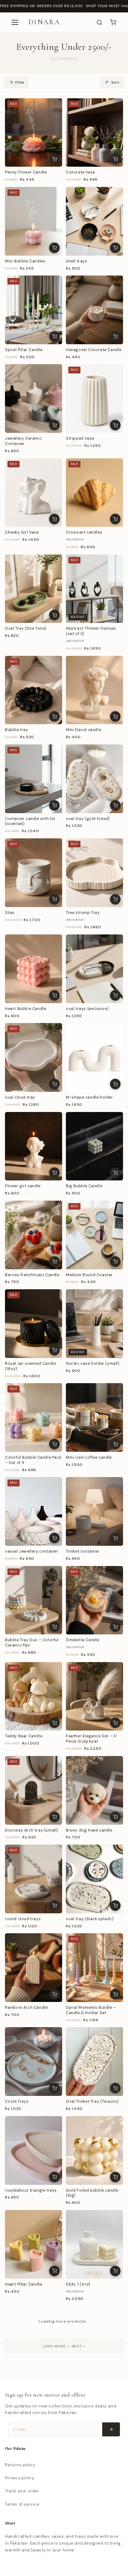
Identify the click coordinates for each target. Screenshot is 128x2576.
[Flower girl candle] (34, 1146)
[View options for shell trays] (115, 248)
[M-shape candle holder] (94, 1057)
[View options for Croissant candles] (115, 519)
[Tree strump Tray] (94, 873)
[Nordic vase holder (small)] (94, 1324)
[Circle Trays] (34, 2062)
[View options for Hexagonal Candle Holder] (115, 2456)
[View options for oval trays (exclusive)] (115, 995)
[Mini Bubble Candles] (34, 221)
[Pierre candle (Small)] (94, 2340)
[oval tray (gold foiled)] (94, 779)
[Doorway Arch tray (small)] (34, 1790)
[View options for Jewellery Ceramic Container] (54, 425)
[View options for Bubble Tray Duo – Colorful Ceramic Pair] (54, 1627)
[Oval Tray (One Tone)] (34, 589)
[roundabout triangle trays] (34, 2150)
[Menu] (15, 22)
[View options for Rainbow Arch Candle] (54, 1994)
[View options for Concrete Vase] (115, 159)
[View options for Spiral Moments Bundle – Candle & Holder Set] (115, 1994)
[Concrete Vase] (94, 133)
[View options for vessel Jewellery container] (54, 1538)
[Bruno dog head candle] (94, 1790)
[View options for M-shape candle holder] (115, 1084)
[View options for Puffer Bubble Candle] (115, 2544)
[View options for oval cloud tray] (54, 1084)
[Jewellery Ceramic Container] (34, 398)
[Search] (99, 22)
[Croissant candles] (94, 493)
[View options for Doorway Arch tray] (54, 2544)
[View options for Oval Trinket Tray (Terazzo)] (115, 2088)
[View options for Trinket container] (115, 1538)
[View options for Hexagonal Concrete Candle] (115, 336)
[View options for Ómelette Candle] (115, 1627)
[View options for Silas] (54, 899)
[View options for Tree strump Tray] (115, 899)
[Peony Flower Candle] (34, 133)
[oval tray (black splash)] (94, 1879)
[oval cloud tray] (34, 1057)
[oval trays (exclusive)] (94, 969)
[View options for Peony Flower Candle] (54, 159)
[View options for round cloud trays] (54, 1906)
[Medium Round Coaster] (94, 1235)
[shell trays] (94, 221)
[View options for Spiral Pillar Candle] (54, 336)
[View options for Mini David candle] (115, 716)
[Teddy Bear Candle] (34, 1696)
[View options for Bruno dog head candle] (115, 1817)
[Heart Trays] (34, 2429)
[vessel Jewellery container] (34, 1511)
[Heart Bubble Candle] (34, 969)
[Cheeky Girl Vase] (34, 493)
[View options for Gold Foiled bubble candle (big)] (115, 2177)
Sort (115, 83)
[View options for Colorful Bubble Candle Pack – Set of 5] (54, 1444)
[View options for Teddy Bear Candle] (54, 1723)
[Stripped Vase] (94, 398)
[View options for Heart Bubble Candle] (54, 995)
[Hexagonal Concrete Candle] (94, 310)
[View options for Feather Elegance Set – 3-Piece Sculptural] (115, 1723)
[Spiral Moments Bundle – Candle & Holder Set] (94, 1968)
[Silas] (34, 873)
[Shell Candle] (34, 2340)
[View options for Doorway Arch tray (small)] (54, 1817)
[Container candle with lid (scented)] (34, 779)
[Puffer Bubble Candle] (94, 2518)
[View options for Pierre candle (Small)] (115, 2367)
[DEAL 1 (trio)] (94, 2244)
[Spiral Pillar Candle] (34, 310)
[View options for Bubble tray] (54, 716)
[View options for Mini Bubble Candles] (54, 248)
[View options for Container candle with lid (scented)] (54, 805)
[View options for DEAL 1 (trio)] (115, 2271)
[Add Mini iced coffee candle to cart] (115, 1444)
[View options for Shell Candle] (54, 2367)
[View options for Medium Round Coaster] (115, 1262)
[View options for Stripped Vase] (115, 425)
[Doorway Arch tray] (34, 2518)
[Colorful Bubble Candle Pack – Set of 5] (34, 1418)
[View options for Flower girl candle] (54, 1173)
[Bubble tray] (34, 690)
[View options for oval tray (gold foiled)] (115, 805)
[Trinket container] (94, 1511)
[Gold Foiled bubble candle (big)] (94, 2150)
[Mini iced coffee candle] (94, 1418)
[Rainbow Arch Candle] (34, 1968)
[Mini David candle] (94, 690)
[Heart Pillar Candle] (34, 2244)
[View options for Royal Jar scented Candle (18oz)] (54, 1350)
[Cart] (113, 22)
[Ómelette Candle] (94, 1600)
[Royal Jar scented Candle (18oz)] (34, 1324)
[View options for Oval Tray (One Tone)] (54, 615)
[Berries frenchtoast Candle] (34, 1235)
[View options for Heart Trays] (54, 2456)
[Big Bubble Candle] (94, 1146)
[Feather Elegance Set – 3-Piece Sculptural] (94, 1696)
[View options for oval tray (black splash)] (115, 1906)
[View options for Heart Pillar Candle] (54, 2271)
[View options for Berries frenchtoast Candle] (54, 1262)
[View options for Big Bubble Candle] (115, 1173)
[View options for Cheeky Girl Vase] (54, 519)
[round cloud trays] (34, 1879)
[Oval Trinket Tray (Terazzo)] (94, 2062)
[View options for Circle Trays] (54, 2088)
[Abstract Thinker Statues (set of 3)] (94, 589)
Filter (20, 83)
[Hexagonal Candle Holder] (94, 2429)
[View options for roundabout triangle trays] (54, 2177)
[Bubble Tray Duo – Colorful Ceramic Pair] (34, 1600)
